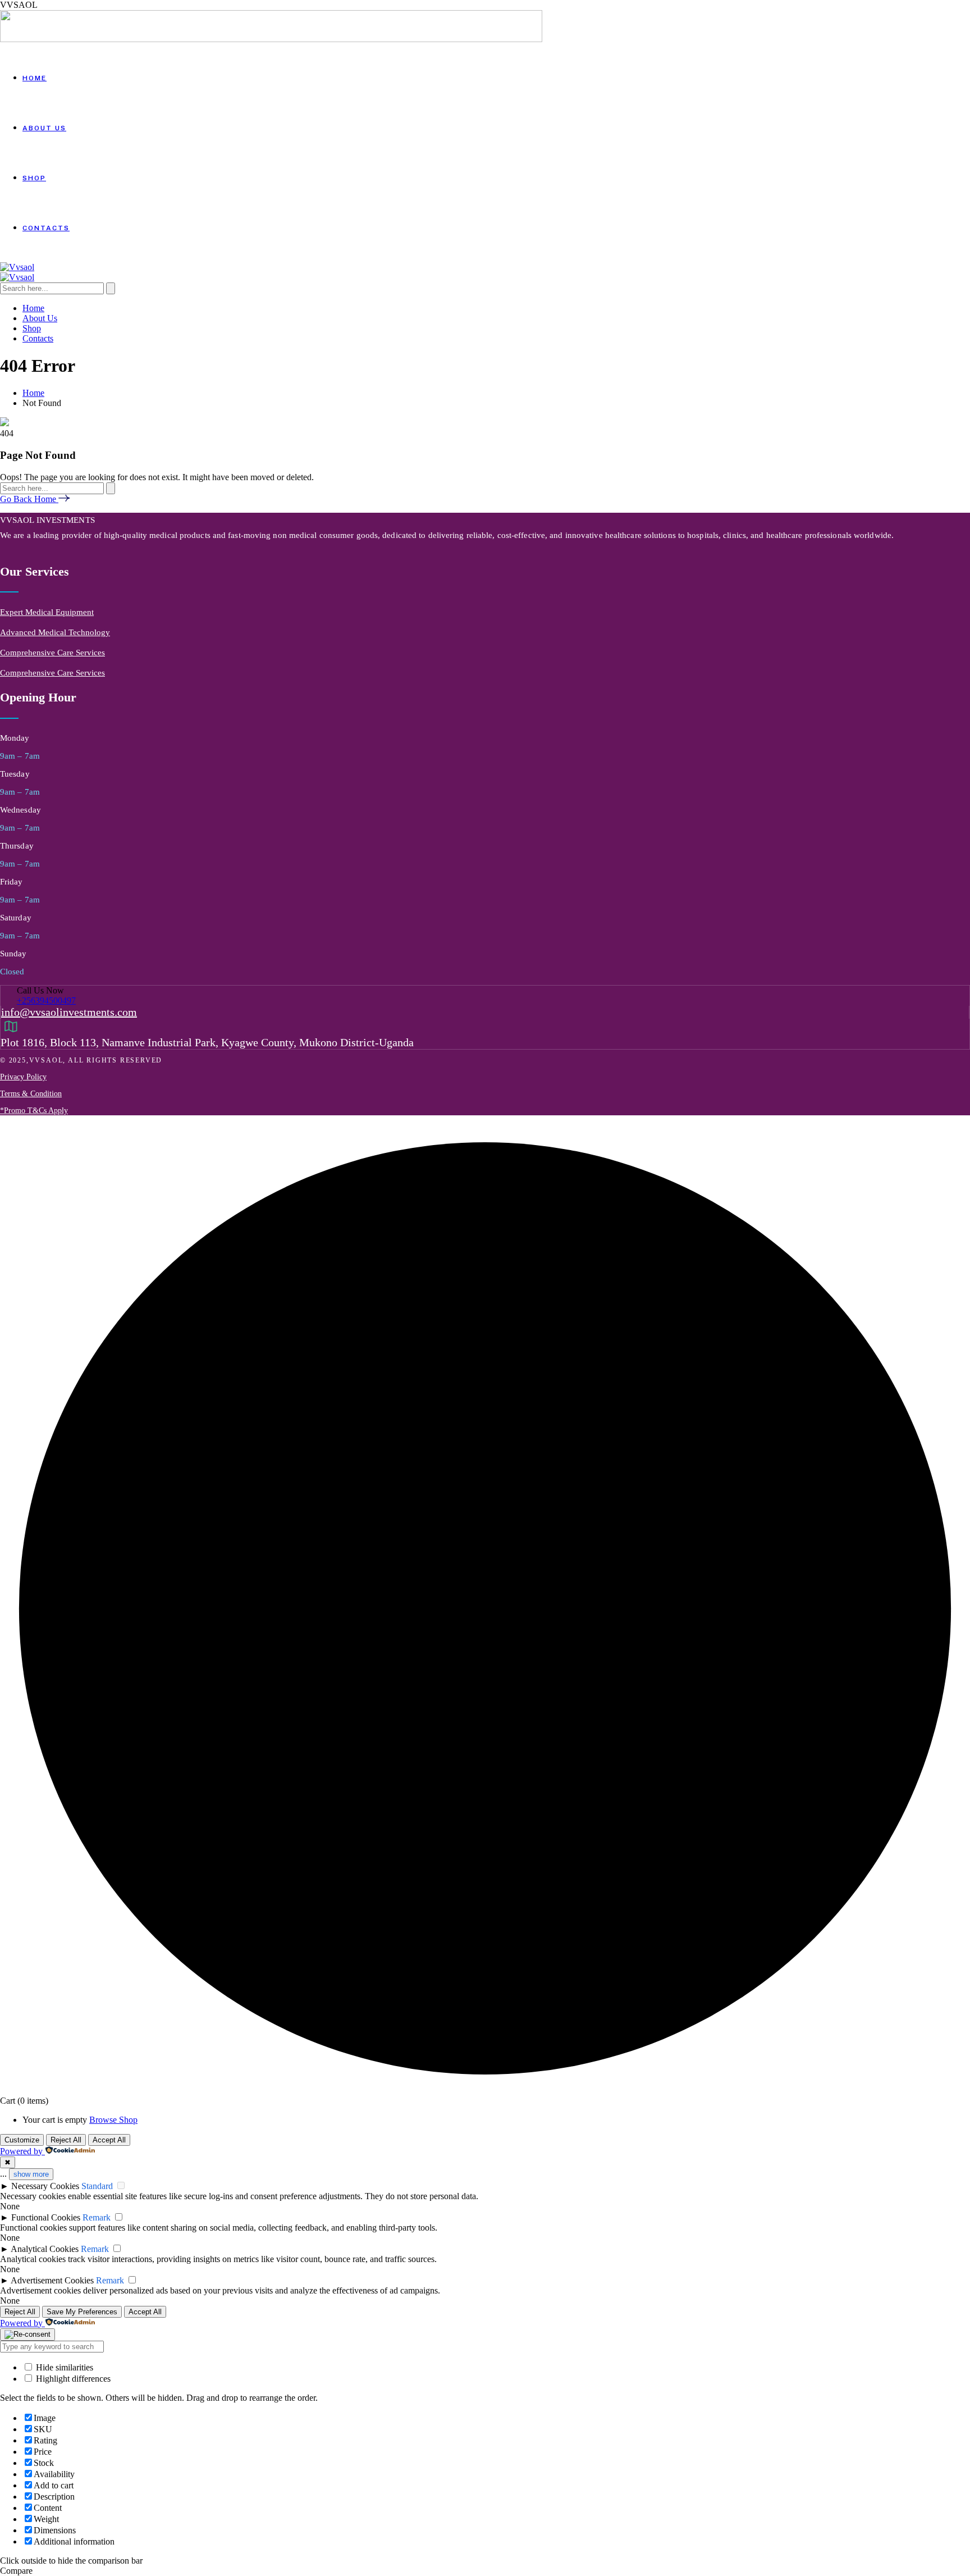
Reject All (66, 2140)
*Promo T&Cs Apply (34, 1111)
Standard (97, 2186)
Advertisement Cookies (52, 2280)
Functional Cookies (46, 2217)
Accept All (109, 2140)
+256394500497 (46, 1000)
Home (33, 393)
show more (31, 2174)
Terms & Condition (31, 1094)
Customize (22, 2140)
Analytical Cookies (45, 2249)
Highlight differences (72, 2379)
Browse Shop (113, 2120)
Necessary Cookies (45, 2186)
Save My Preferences (82, 2312)
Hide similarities (63, 2367)
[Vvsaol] (17, 267)
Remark (97, 2217)
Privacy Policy (23, 1077)
